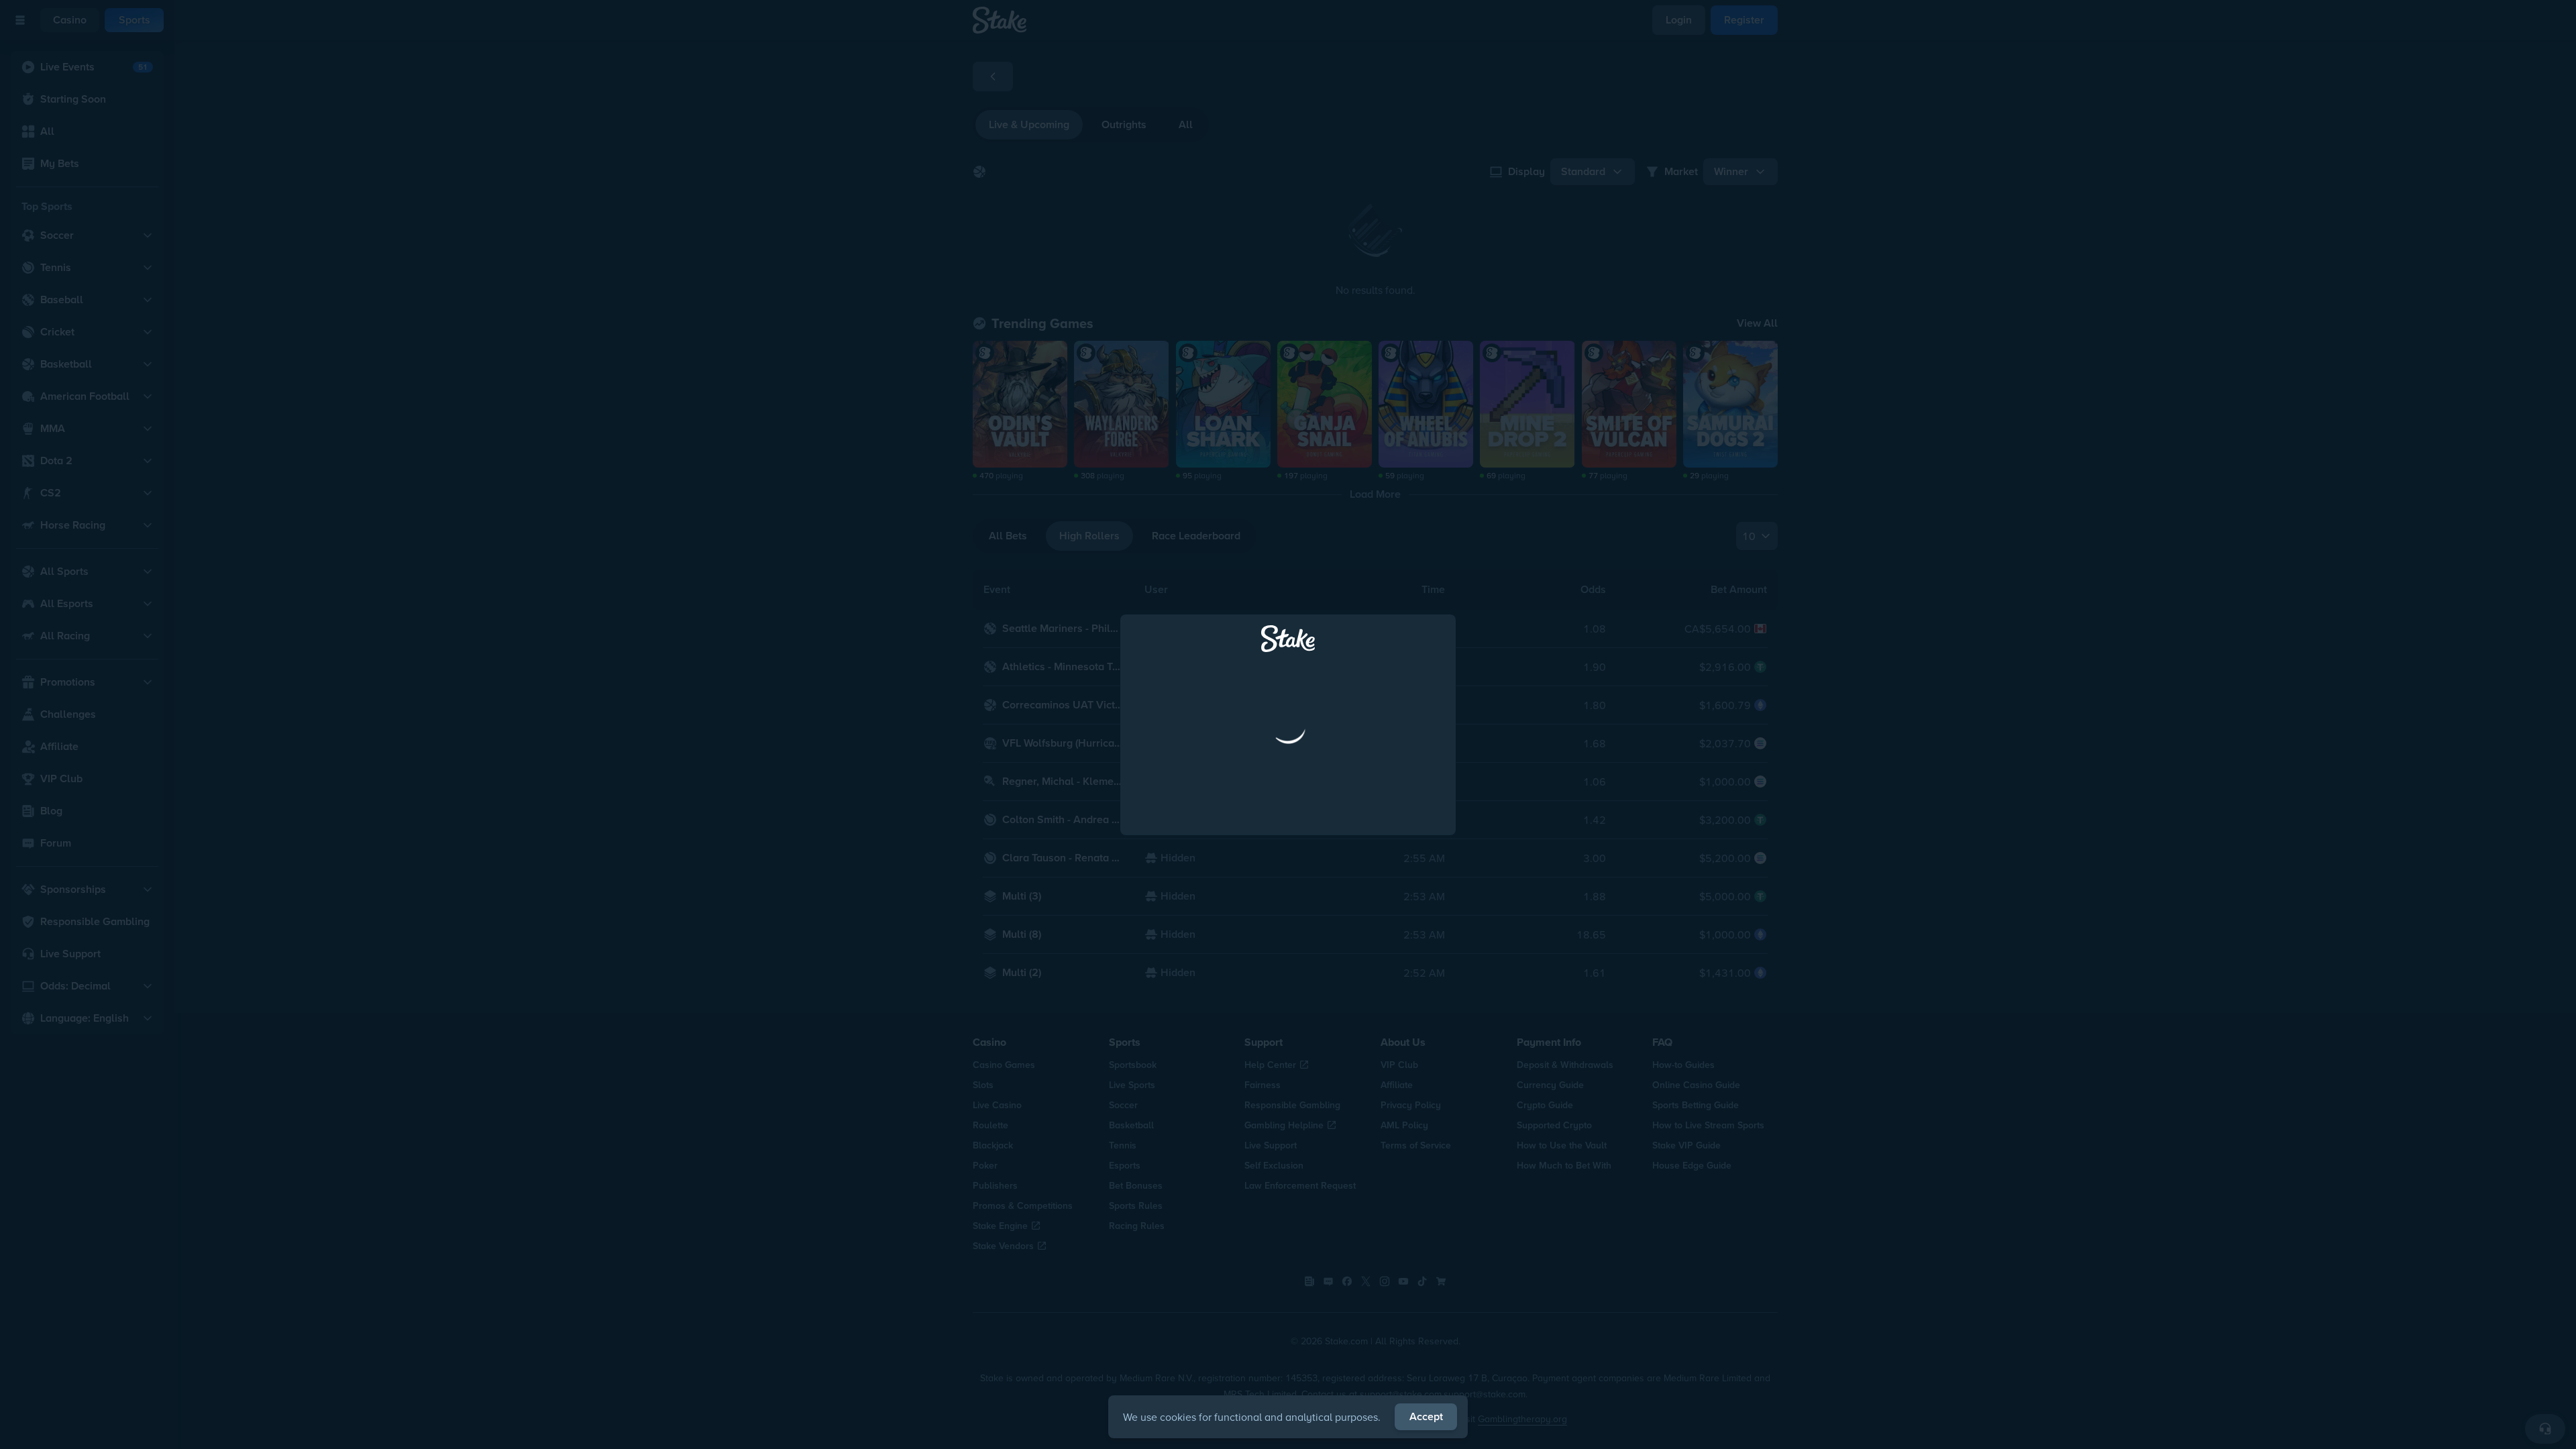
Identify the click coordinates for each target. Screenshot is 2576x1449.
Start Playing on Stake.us (1288, 841)
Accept (1426, 1416)
